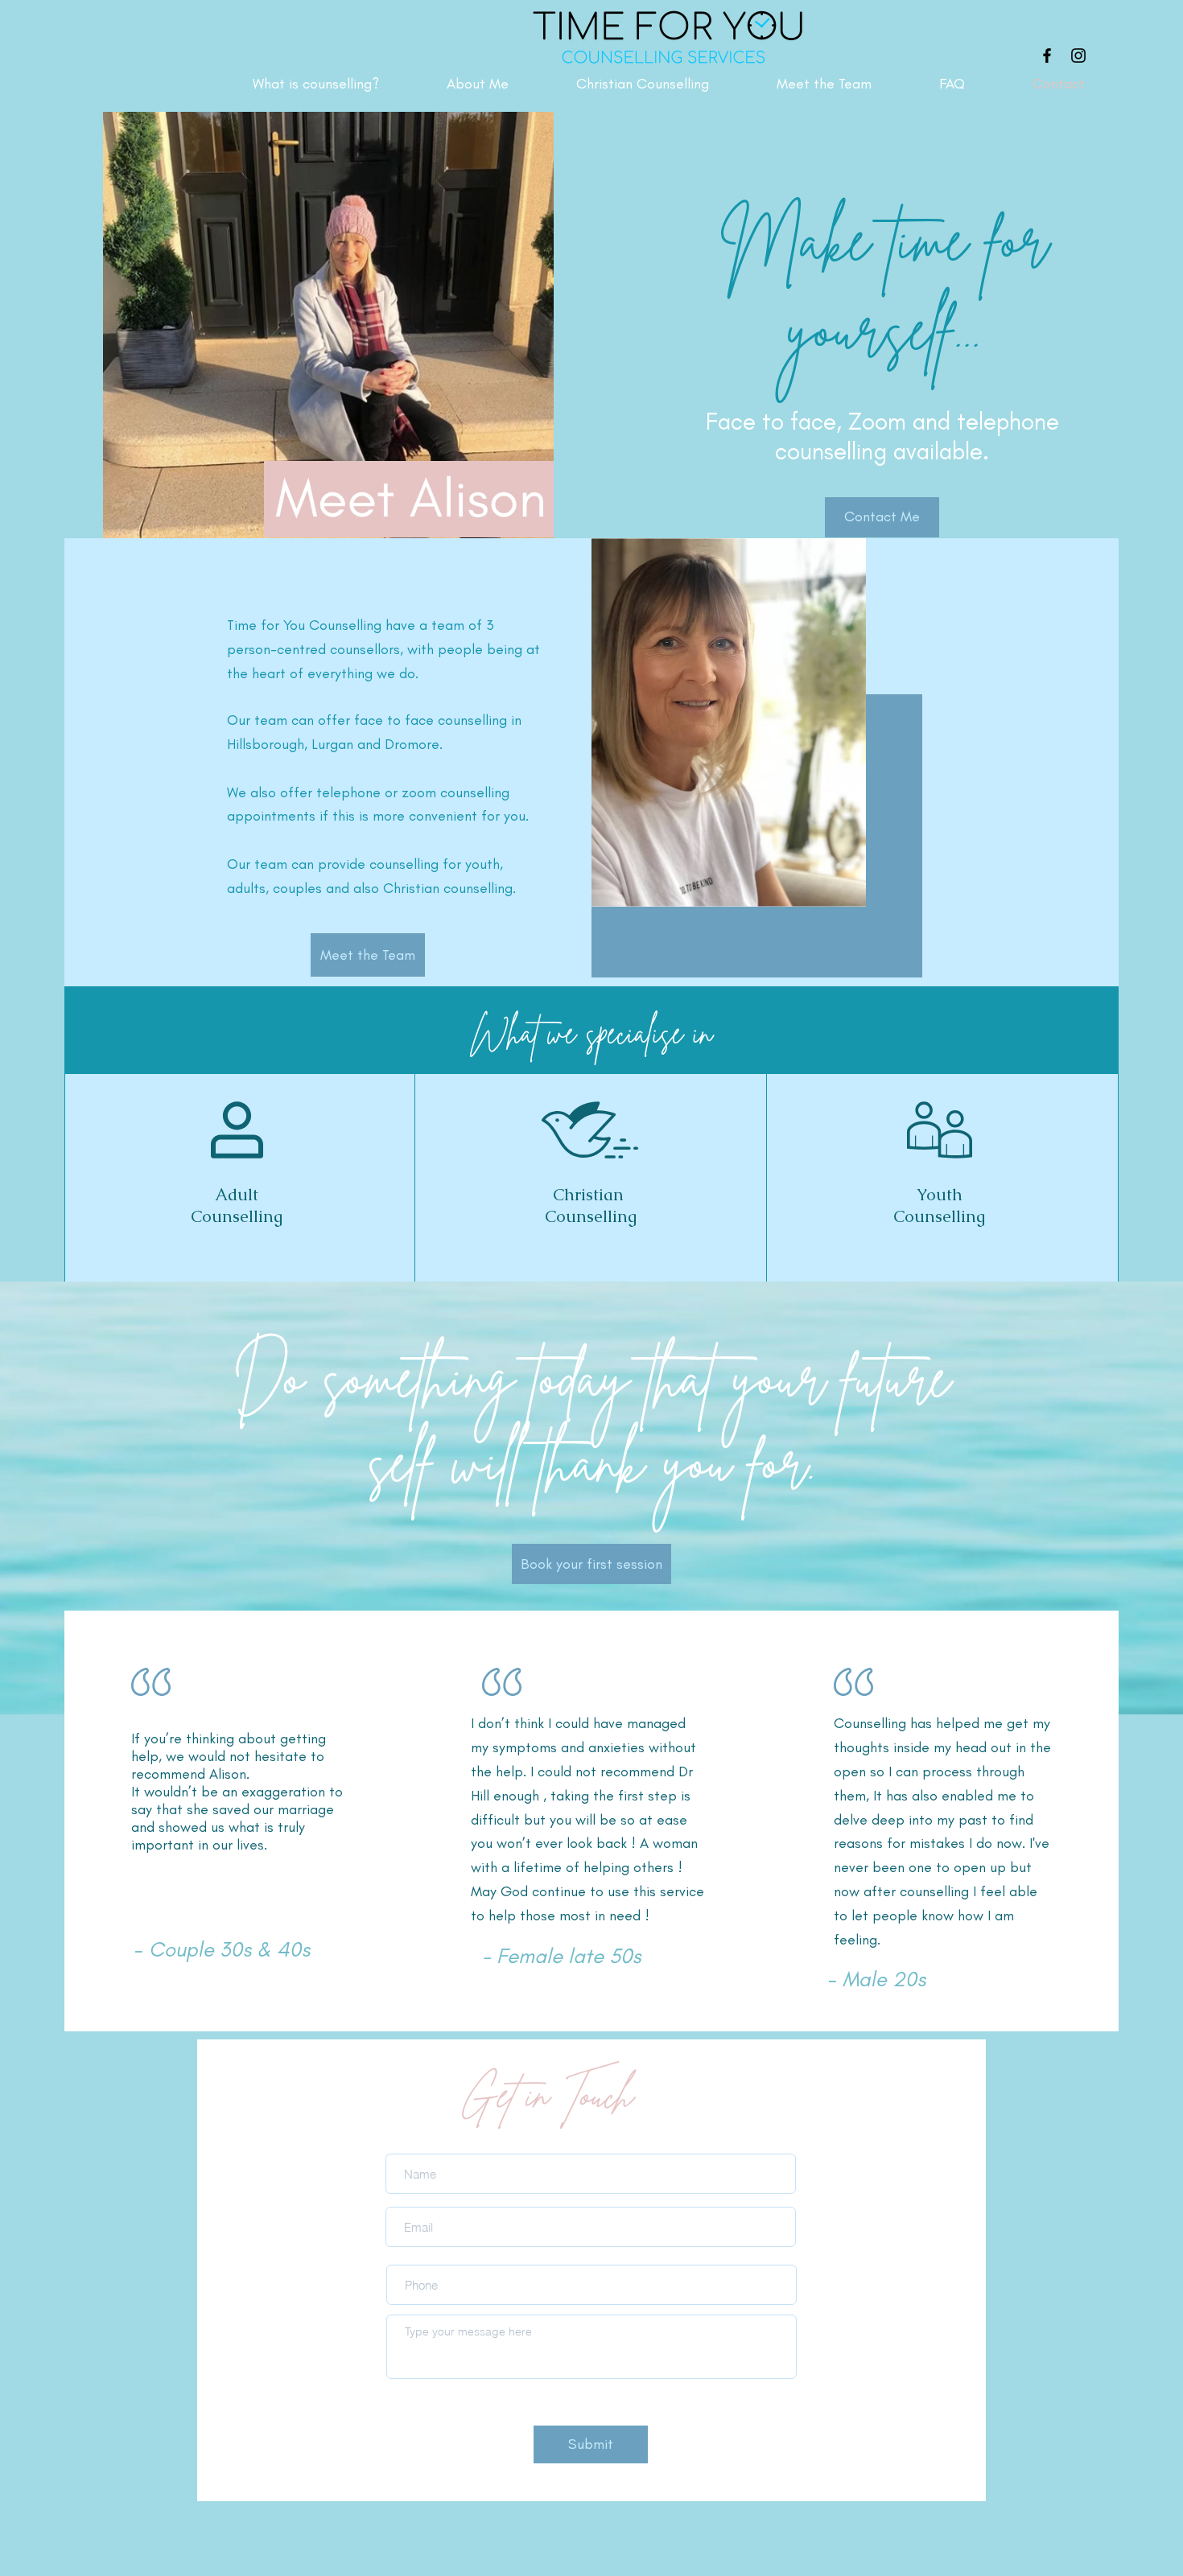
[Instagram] (1078, 56)
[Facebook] (1047, 56)
